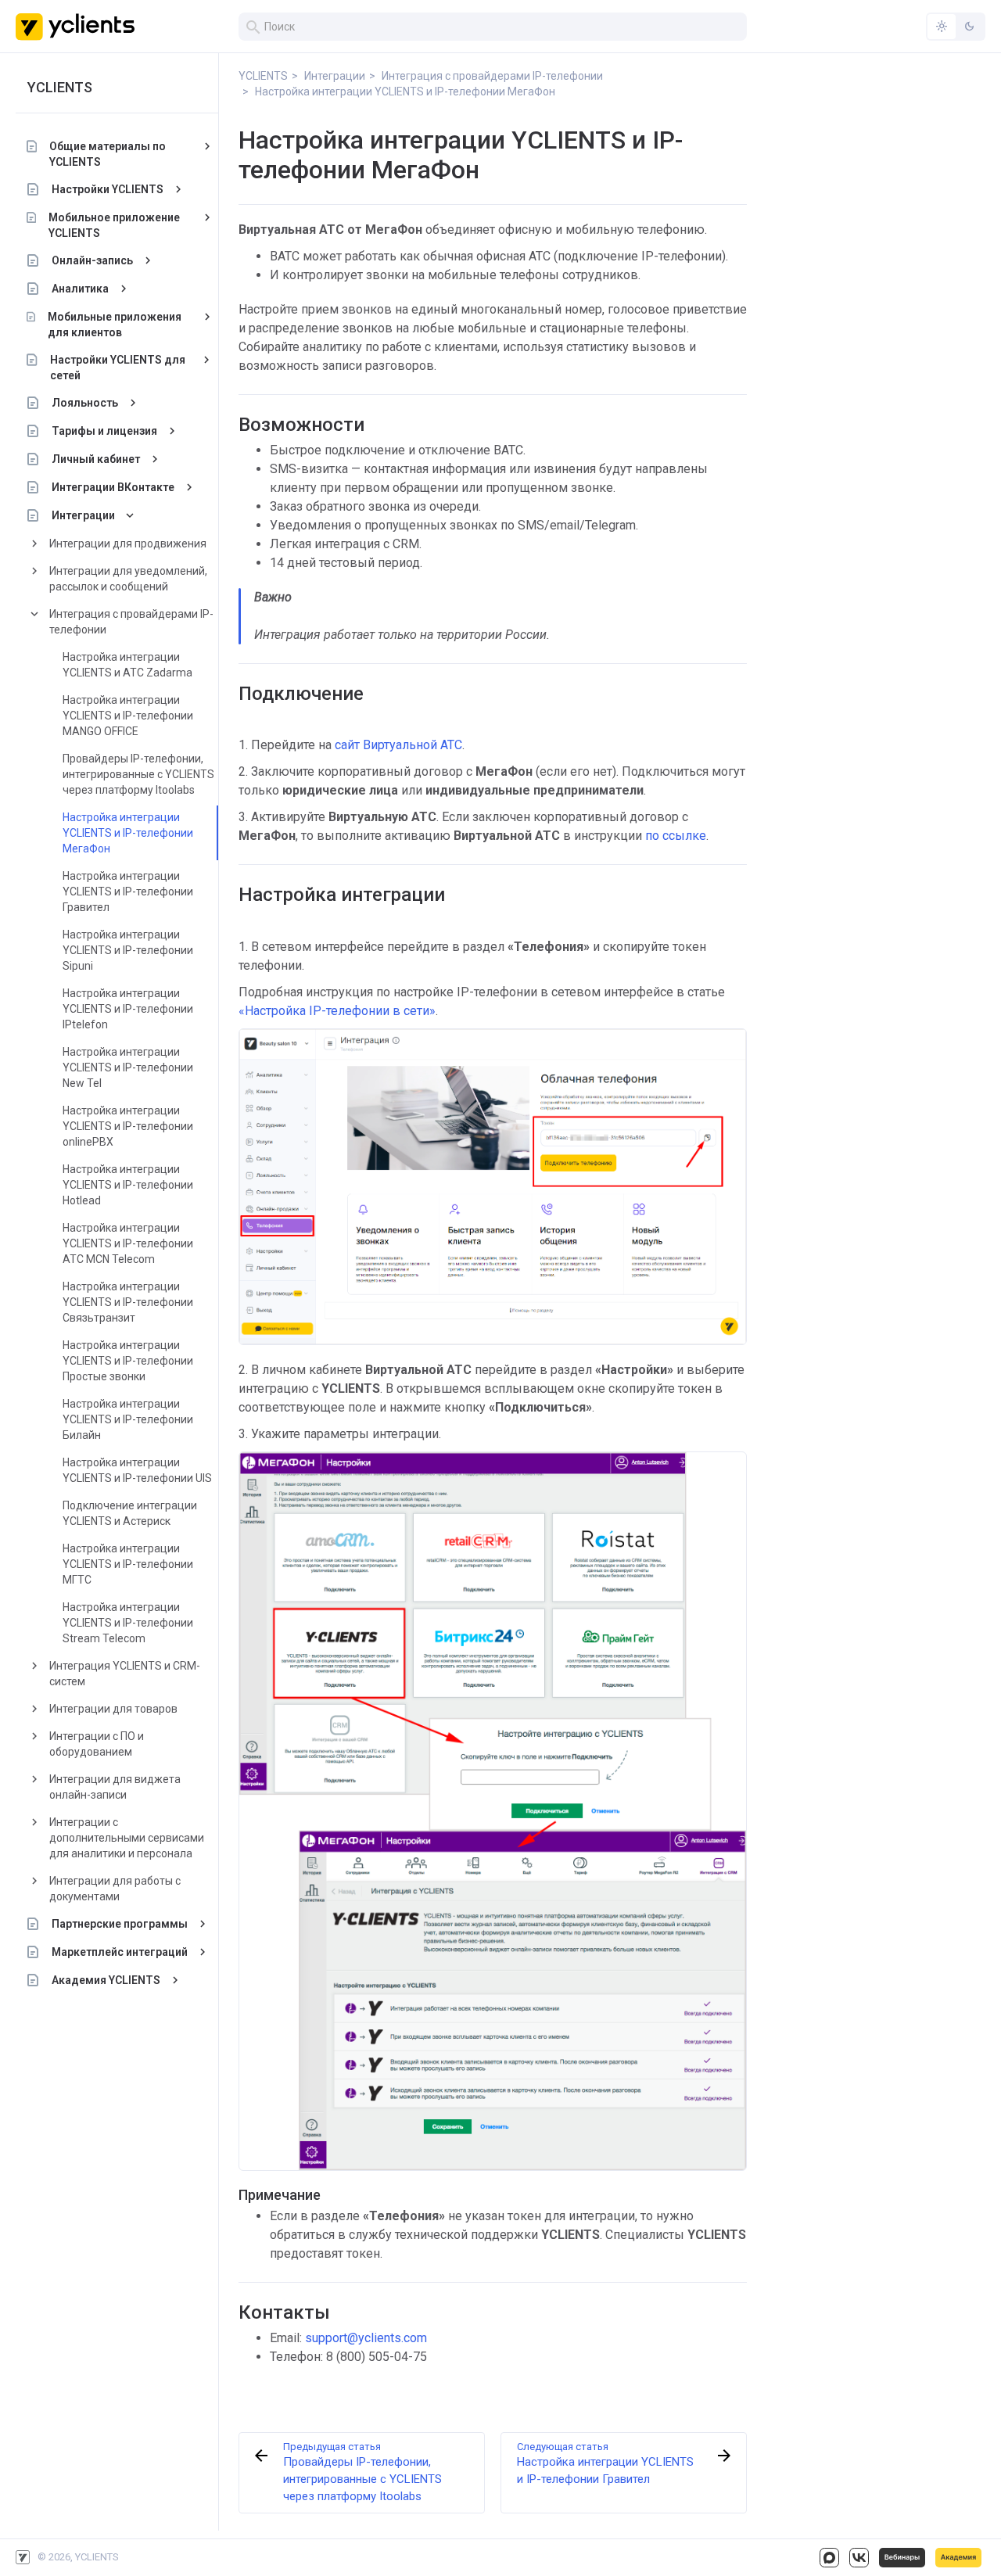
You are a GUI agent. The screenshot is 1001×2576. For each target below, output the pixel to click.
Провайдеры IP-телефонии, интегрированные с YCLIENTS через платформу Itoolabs (138, 774)
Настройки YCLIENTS (108, 189)
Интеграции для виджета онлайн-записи (115, 1787)
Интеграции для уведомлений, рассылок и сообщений (128, 579)
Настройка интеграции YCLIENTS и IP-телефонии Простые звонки (128, 1361)
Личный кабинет (96, 459)
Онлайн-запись (92, 260)
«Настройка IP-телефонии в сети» (337, 1011)
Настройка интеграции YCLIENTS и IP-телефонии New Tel (128, 1067)
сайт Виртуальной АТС (398, 745)
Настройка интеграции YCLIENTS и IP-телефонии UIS (137, 1470)
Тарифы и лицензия (104, 431)
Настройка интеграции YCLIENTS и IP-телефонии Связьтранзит (128, 1302)
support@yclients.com (366, 2338)
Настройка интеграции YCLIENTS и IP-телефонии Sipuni (128, 950)
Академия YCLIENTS (106, 1980)
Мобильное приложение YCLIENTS (114, 225)
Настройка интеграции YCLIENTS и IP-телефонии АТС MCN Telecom (128, 1243)
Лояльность (85, 403)
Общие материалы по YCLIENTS (108, 154)
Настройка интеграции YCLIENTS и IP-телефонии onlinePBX (128, 1126)
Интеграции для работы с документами (115, 1889)
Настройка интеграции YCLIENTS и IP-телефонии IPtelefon (128, 1009)
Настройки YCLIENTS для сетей (118, 368)
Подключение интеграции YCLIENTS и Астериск (130, 1513)
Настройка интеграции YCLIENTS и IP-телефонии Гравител (128, 892)
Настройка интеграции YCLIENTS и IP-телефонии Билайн (128, 1419)
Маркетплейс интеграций (120, 1952)
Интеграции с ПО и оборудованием (97, 1744)
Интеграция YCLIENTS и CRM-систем (125, 1674)
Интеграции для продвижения (128, 544)
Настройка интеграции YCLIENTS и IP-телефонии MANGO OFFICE (128, 716)
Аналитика (80, 289)
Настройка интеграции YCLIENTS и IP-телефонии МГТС (128, 1564)
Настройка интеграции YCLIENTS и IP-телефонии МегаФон (128, 833)
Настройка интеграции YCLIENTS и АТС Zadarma (127, 665)
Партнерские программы (120, 1924)
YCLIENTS (60, 87)
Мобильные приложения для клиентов (115, 325)
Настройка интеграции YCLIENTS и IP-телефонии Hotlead (128, 1185)
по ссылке (676, 836)
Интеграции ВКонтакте (113, 487)
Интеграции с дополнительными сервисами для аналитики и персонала (127, 1838)
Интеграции (83, 515)
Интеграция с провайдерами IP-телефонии (131, 622)
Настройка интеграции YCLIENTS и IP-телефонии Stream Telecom (128, 1623)
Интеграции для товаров (113, 1709)
